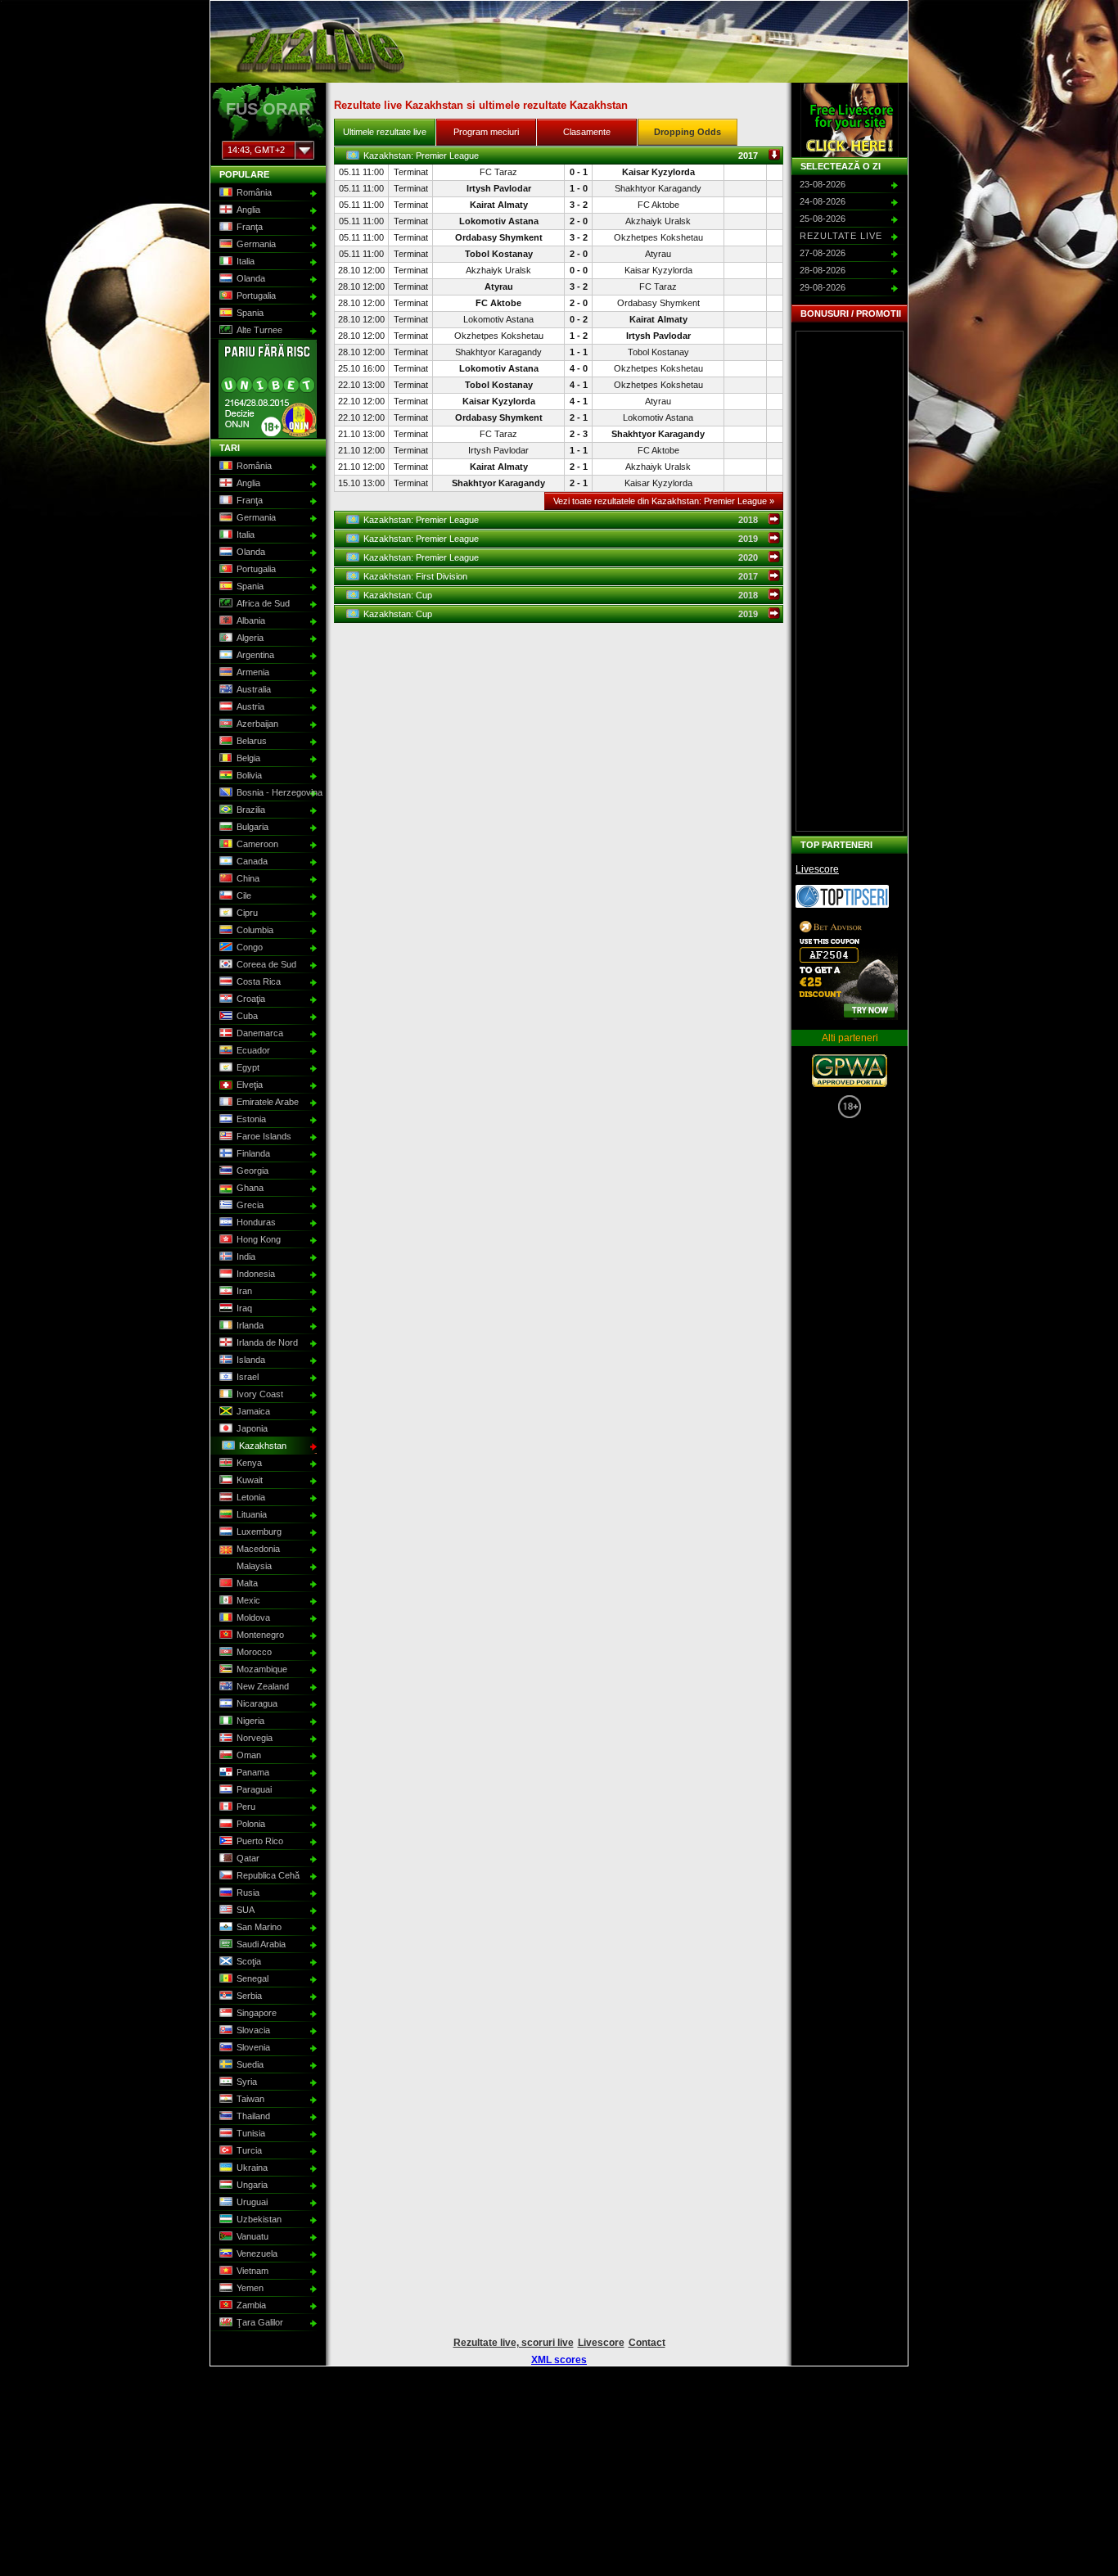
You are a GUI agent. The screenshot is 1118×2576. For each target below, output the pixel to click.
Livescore (817, 869)
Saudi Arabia (261, 1944)
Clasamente (587, 132)
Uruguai (252, 2202)
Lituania (252, 1514)
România (254, 192)
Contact (647, 2343)
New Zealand (263, 1686)
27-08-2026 (823, 253)
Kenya (249, 1463)
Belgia (248, 758)
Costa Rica (259, 981)
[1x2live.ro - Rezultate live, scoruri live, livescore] (320, 75)
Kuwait (250, 1480)
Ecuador (253, 1050)
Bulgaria (252, 827)
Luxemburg (259, 1532)
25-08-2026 (823, 219)
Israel (248, 1377)
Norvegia (255, 1738)
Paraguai (254, 1789)
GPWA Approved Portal (850, 1071)
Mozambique (262, 1669)
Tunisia (251, 2133)
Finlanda (253, 1153)
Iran (244, 1291)
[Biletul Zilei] (842, 905)
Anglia (248, 210)
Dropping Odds (687, 132)
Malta (247, 1583)
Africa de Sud (263, 603)
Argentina (255, 655)
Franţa (250, 227)
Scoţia (249, 1961)
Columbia (255, 930)
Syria (247, 2082)
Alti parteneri (850, 1038)
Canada (252, 861)
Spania (250, 313)
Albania (251, 620)
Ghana (250, 1188)
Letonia (251, 1497)
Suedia (250, 2064)
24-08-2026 (823, 201)
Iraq (244, 1308)
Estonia (251, 1119)
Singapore (257, 2013)
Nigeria (250, 1721)
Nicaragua (257, 1703)
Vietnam (252, 2271)
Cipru (247, 913)
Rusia (248, 1893)
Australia (254, 689)
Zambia (251, 2305)
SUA (246, 1910)
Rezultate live (841, 236)
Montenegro (260, 1635)
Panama (253, 1772)
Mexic (248, 1600)
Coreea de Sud (266, 964)
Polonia (251, 1824)
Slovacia (253, 2030)
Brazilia (251, 810)
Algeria (250, 638)
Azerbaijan (257, 724)
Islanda (251, 1360)
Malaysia (254, 1566)
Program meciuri (486, 132)
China (248, 878)
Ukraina (252, 2168)
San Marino (259, 1927)
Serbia (249, 1996)
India (246, 1256)
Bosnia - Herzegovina (277, 792)
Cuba (247, 1016)
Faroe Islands (264, 1136)
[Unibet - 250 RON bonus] (268, 435)
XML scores (559, 2360)
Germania (256, 244)
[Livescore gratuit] (850, 120)
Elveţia (250, 1085)
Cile (244, 896)
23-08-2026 (823, 184)
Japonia (252, 1428)
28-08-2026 (823, 270)
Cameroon (257, 844)
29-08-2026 (823, 287)
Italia (246, 261)
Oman (249, 1755)
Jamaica (253, 1411)
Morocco (254, 1652)
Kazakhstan (263, 1446)
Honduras (256, 1222)
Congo (250, 947)
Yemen (250, 2288)
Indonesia (256, 1274)
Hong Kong (259, 1239)
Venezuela (257, 2253)
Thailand (253, 2116)
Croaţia (251, 999)
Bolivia (249, 775)
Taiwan (250, 2099)
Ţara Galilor (260, 2322)
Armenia (253, 672)
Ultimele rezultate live (385, 132)
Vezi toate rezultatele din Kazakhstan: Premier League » (664, 501)
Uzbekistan (259, 2219)
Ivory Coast (260, 1394)
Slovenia (253, 2047)
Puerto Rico (260, 1841)
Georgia (252, 1171)
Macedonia (258, 1549)
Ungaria (252, 2185)
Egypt (248, 1067)
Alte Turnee (259, 330)
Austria (250, 706)
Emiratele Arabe (268, 1102)
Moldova (253, 1617)
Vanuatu (252, 2236)
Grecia (250, 1205)
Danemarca (260, 1033)
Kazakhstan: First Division (573, 576)
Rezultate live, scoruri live (514, 2343)
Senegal (252, 1978)
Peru (246, 1807)
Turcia (249, 2150)
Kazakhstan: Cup (573, 595)
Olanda (251, 278)
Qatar (248, 1858)
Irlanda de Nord (267, 1342)
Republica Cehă (268, 1875)
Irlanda (250, 1325)
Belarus (252, 741)
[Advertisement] (850, 581)
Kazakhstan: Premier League (573, 156)
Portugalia (256, 295)
